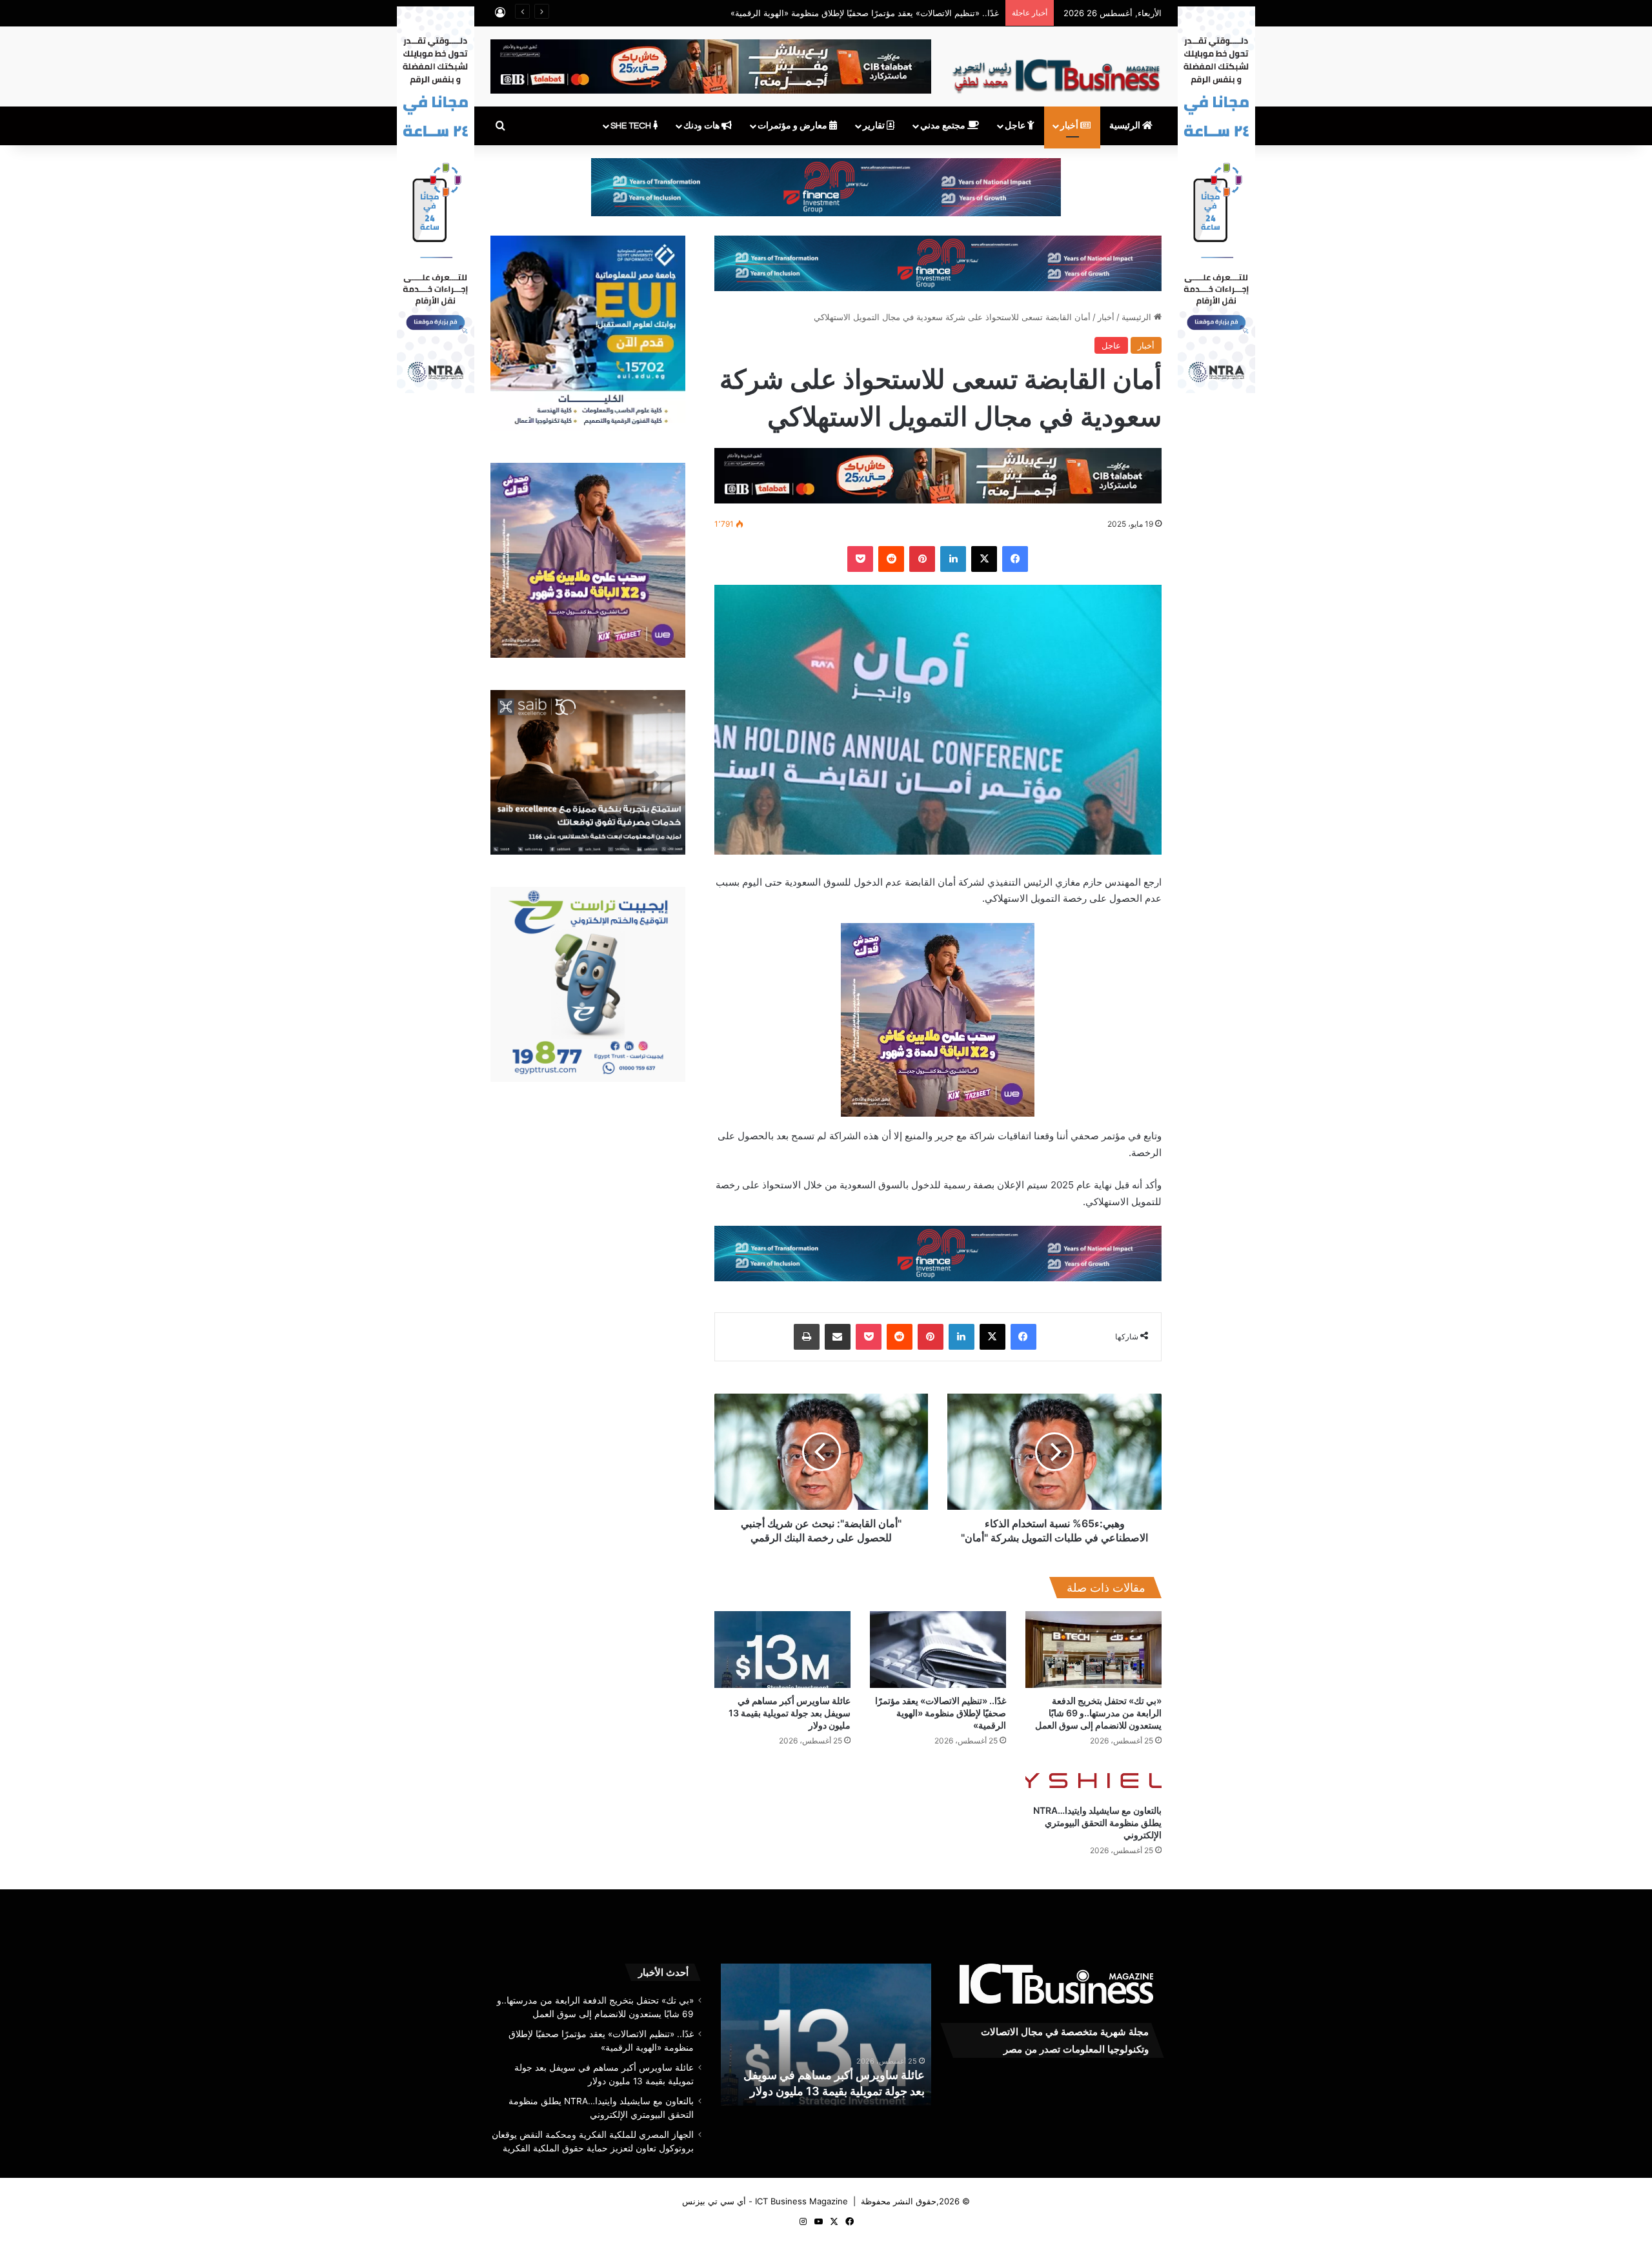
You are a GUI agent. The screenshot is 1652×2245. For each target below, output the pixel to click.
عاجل (1016, 126)
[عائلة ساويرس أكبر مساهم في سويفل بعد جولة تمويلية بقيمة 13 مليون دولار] (782, 1650)
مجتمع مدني (944, 126)
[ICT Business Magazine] (1056, 70)
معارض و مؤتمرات (793, 126)
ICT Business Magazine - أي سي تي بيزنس (765, 2201)
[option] (826, 2035)
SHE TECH (632, 126)
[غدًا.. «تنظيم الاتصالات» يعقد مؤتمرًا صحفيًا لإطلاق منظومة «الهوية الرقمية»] (938, 1650)
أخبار (1070, 126)
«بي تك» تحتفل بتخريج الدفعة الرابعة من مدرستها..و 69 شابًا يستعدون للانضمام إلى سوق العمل (1098, 1713)
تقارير (875, 126)
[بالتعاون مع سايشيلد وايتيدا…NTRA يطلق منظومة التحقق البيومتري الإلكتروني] (1093, 1779)
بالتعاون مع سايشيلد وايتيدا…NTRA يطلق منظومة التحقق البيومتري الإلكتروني (1097, 1823)
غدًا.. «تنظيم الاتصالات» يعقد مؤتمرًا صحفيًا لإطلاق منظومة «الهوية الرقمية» (941, 1713)
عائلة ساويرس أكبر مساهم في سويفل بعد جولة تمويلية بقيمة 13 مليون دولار (790, 1713)
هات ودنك (702, 126)
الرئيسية (1126, 126)
